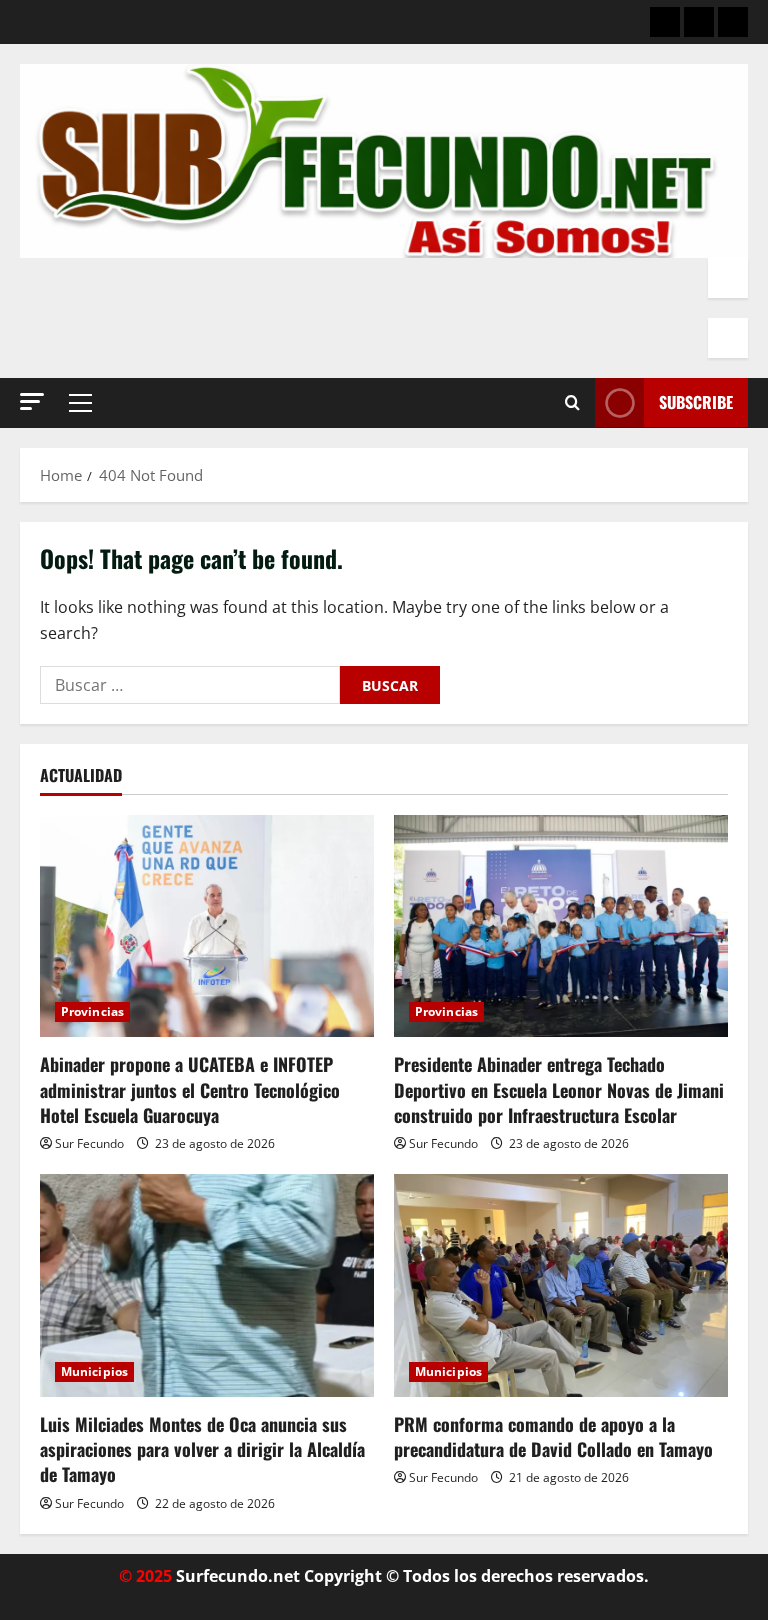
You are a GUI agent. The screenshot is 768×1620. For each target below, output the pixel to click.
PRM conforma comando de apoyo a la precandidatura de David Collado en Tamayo (553, 1436)
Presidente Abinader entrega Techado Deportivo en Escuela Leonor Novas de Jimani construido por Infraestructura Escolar (559, 1089)
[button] (32, 401)
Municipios (94, 1371)
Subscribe (696, 402)
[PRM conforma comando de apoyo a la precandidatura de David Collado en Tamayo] (561, 1285)
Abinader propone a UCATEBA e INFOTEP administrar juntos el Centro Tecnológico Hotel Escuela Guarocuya (190, 1089)
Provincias (92, 1011)
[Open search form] (572, 403)
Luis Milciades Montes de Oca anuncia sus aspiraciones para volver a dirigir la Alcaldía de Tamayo (202, 1449)
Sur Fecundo (89, 1143)
